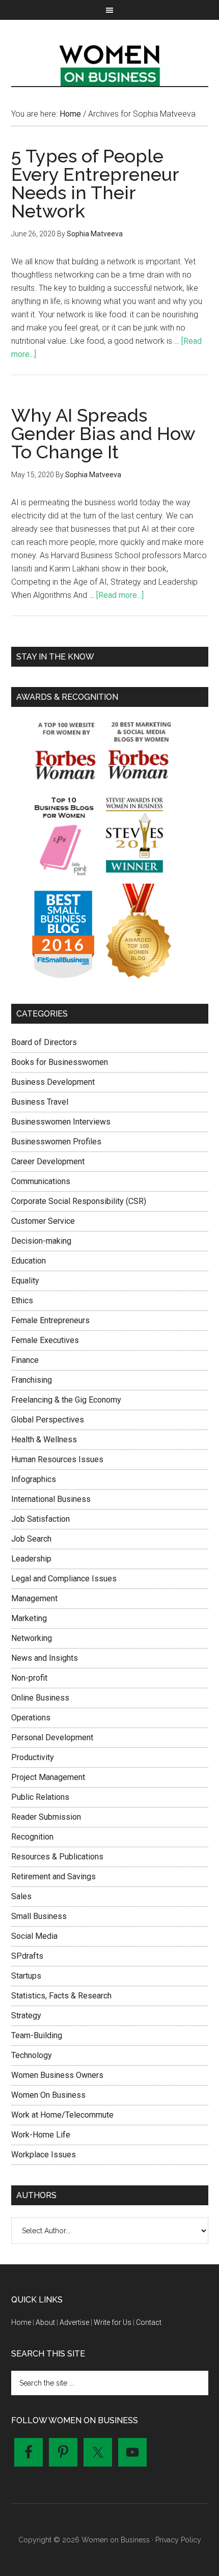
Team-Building (37, 2035)
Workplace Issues (44, 2155)
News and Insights (45, 1658)
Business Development (53, 1082)
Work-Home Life (41, 2135)
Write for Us (113, 2322)
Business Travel (40, 1102)
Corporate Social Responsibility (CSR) (79, 1201)
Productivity (33, 1757)
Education (29, 1261)
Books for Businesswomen (60, 1062)
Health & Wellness (44, 1440)
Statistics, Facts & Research (61, 1996)
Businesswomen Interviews (61, 1122)
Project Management (48, 1777)
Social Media (34, 1936)
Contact (149, 2322)
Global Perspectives (48, 1420)
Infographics (34, 1479)
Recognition (32, 1837)
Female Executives (45, 1340)
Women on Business (110, 63)
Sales (21, 1896)
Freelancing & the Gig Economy (66, 1400)
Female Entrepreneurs (50, 1320)
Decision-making (41, 1241)
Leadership (31, 1559)
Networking (32, 1638)
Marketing (29, 1618)
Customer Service (43, 1221)
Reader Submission (46, 1817)
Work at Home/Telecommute (62, 2115)
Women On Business (48, 2095)
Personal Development (52, 1737)
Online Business (40, 1698)
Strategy (26, 2016)
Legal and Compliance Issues (64, 1579)
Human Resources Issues (57, 1459)
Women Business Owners (57, 2075)
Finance (25, 1360)
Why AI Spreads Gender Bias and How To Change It (103, 433)
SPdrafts (27, 1956)
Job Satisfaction (40, 1519)
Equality (25, 1281)
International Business (51, 1499)
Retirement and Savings (53, 1876)
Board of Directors (44, 1042)
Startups (26, 1976)
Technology (32, 2055)
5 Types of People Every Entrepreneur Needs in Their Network (95, 183)
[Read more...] (120, 595)
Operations (31, 1718)
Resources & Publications (57, 1857)
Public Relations (40, 1797)
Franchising (32, 1380)
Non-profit (29, 1678)
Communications (41, 1181)
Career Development (48, 1161)
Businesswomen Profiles (56, 1142)
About (45, 2322)
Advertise (74, 2322)
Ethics (22, 1300)
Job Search (31, 1539)
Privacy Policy (178, 2540)
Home (21, 2322)
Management (34, 1598)
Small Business (39, 1916)
